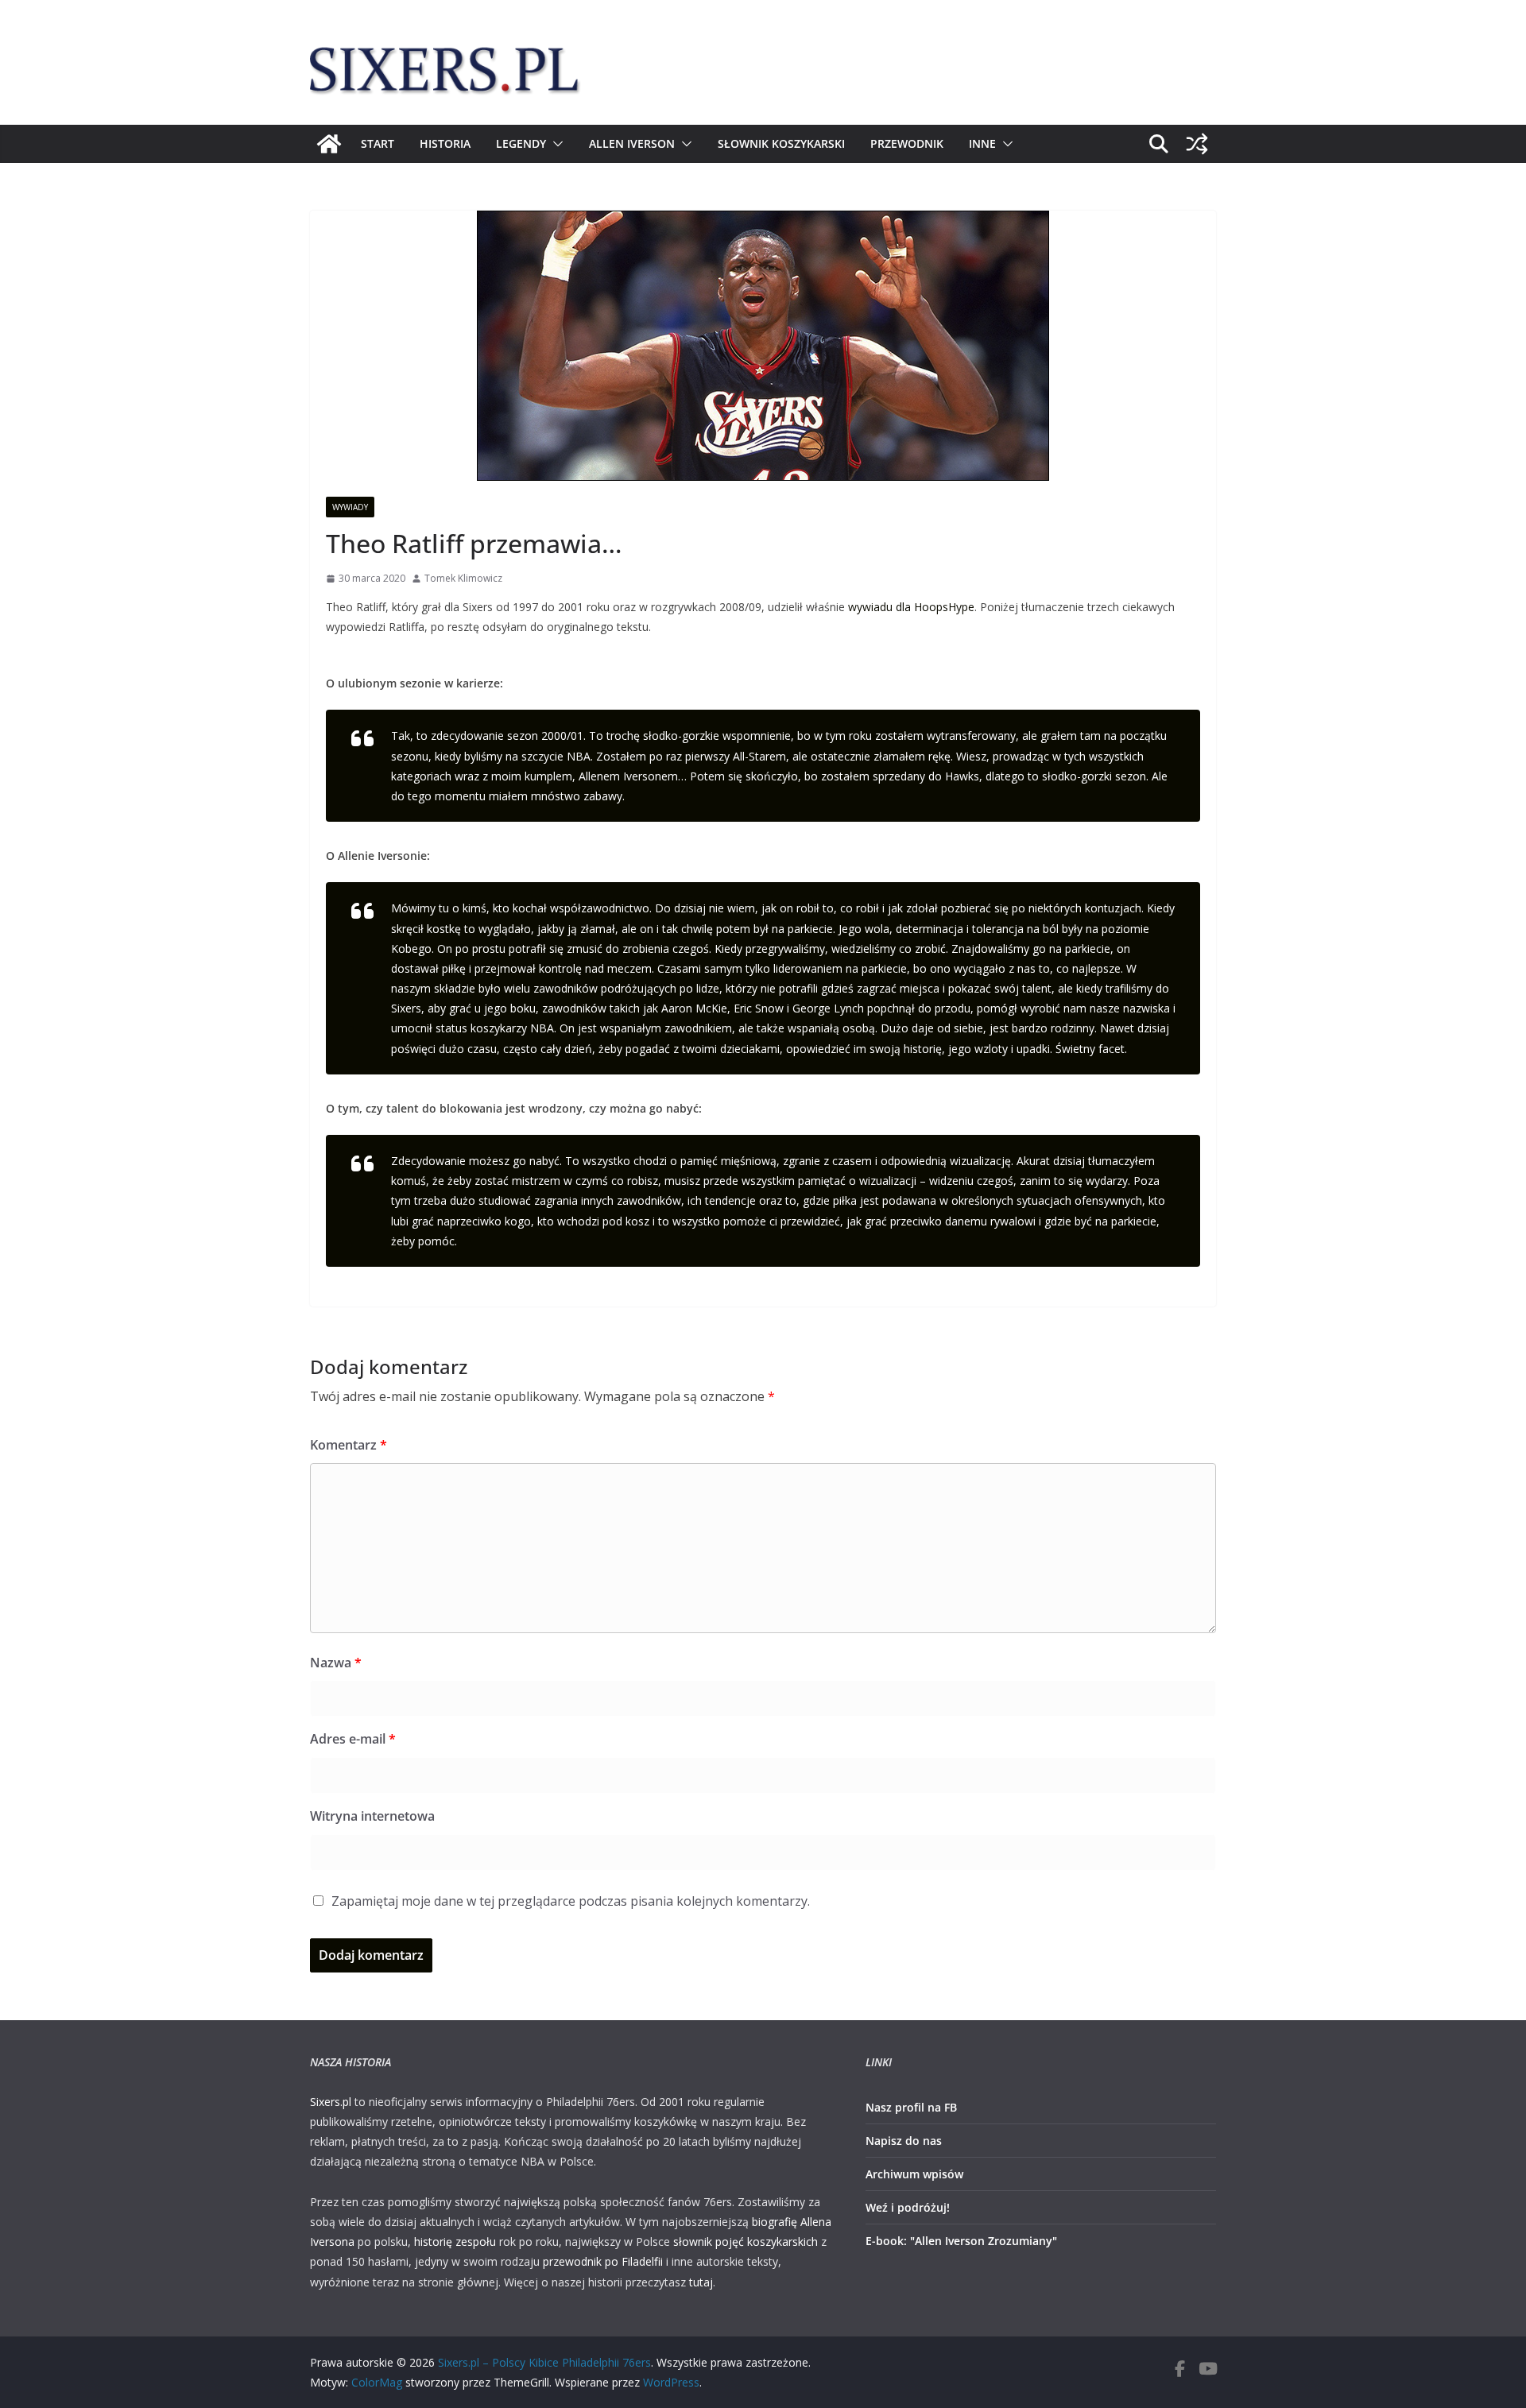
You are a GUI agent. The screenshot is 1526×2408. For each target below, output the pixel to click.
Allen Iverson (632, 143)
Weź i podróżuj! (908, 2207)
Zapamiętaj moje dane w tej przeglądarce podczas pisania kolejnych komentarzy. (571, 1901)
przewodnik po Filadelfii (603, 2261)
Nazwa (336, 1663)
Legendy (521, 143)
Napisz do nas (904, 2141)
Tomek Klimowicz (463, 578)
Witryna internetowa (372, 1816)
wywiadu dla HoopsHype (911, 607)
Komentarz (349, 1445)
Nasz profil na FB (911, 2107)
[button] (555, 144)
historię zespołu (455, 2242)
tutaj (701, 2282)
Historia (445, 143)
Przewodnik (907, 143)
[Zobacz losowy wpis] (1197, 144)
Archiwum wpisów (914, 2174)
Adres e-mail (353, 1739)
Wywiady (350, 507)
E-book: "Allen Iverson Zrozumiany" (961, 2241)
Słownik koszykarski (781, 143)
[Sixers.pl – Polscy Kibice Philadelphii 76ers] (329, 144)
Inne (982, 143)
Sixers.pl (331, 2102)
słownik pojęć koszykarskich (746, 2242)
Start (378, 143)
